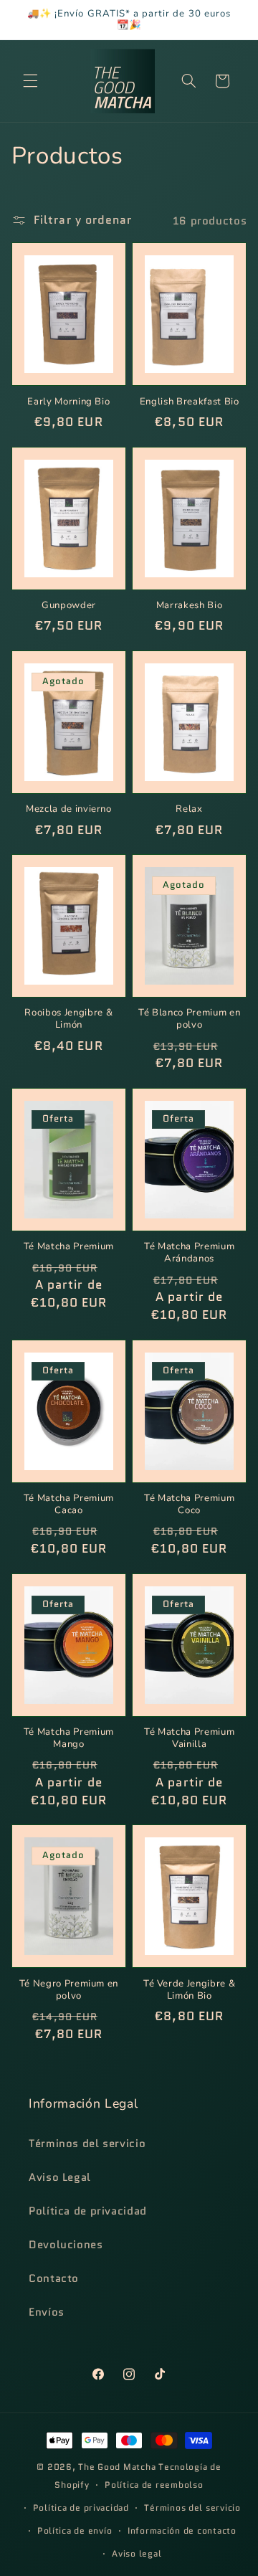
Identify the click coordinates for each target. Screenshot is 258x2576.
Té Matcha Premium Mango (69, 1738)
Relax (189, 809)
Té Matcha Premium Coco (189, 1505)
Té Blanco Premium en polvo (189, 1019)
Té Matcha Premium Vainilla (189, 1738)
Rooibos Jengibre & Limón (68, 1019)
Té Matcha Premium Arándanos (189, 1253)
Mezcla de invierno (69, 809)
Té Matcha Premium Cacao (69, 1505)
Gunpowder (69, 606)
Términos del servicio (87, 2143)
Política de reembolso (154, 2485)
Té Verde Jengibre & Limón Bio (190, 1990)
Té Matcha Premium (69, 1247)
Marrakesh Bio (190, 606)
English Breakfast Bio (190, 402)
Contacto (54, 2278)
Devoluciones (66, 2244)
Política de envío (75, 2531)
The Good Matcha (117, 2467)
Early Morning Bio (68, 402)
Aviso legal (137, 2554)
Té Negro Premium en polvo (69, 1990)
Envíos (47, 2312)
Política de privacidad (88, 2211)
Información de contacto (182, 2531)
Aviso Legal (60, 2177)
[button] (30, 81)
